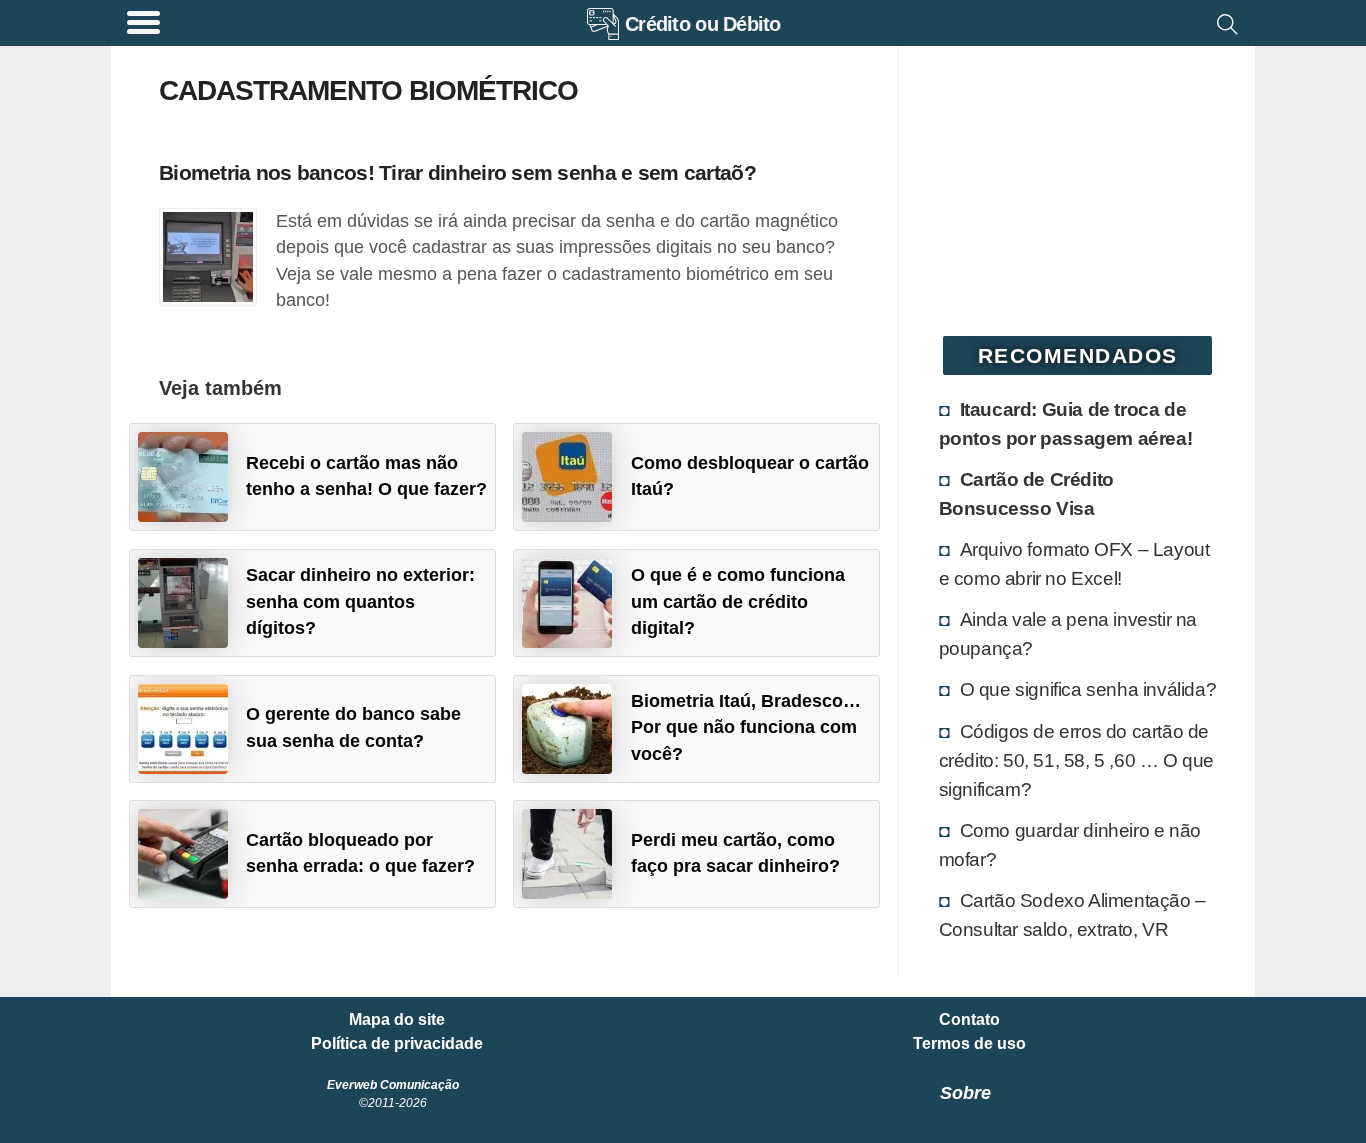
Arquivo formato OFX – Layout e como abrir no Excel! (1074, 563)
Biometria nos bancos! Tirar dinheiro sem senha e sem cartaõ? (457, 172)
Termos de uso (969, 1044)
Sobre (965, 1093)
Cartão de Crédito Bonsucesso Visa (1026, 493)
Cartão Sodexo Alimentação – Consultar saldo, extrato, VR (1072, 914)
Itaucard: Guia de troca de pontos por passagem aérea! (1066, 423)
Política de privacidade (397, 1044)
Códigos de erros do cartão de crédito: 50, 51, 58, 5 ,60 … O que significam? (1076, 760)
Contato (969, 1020)
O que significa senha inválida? (1088, 689)
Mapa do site (397, 1020)
